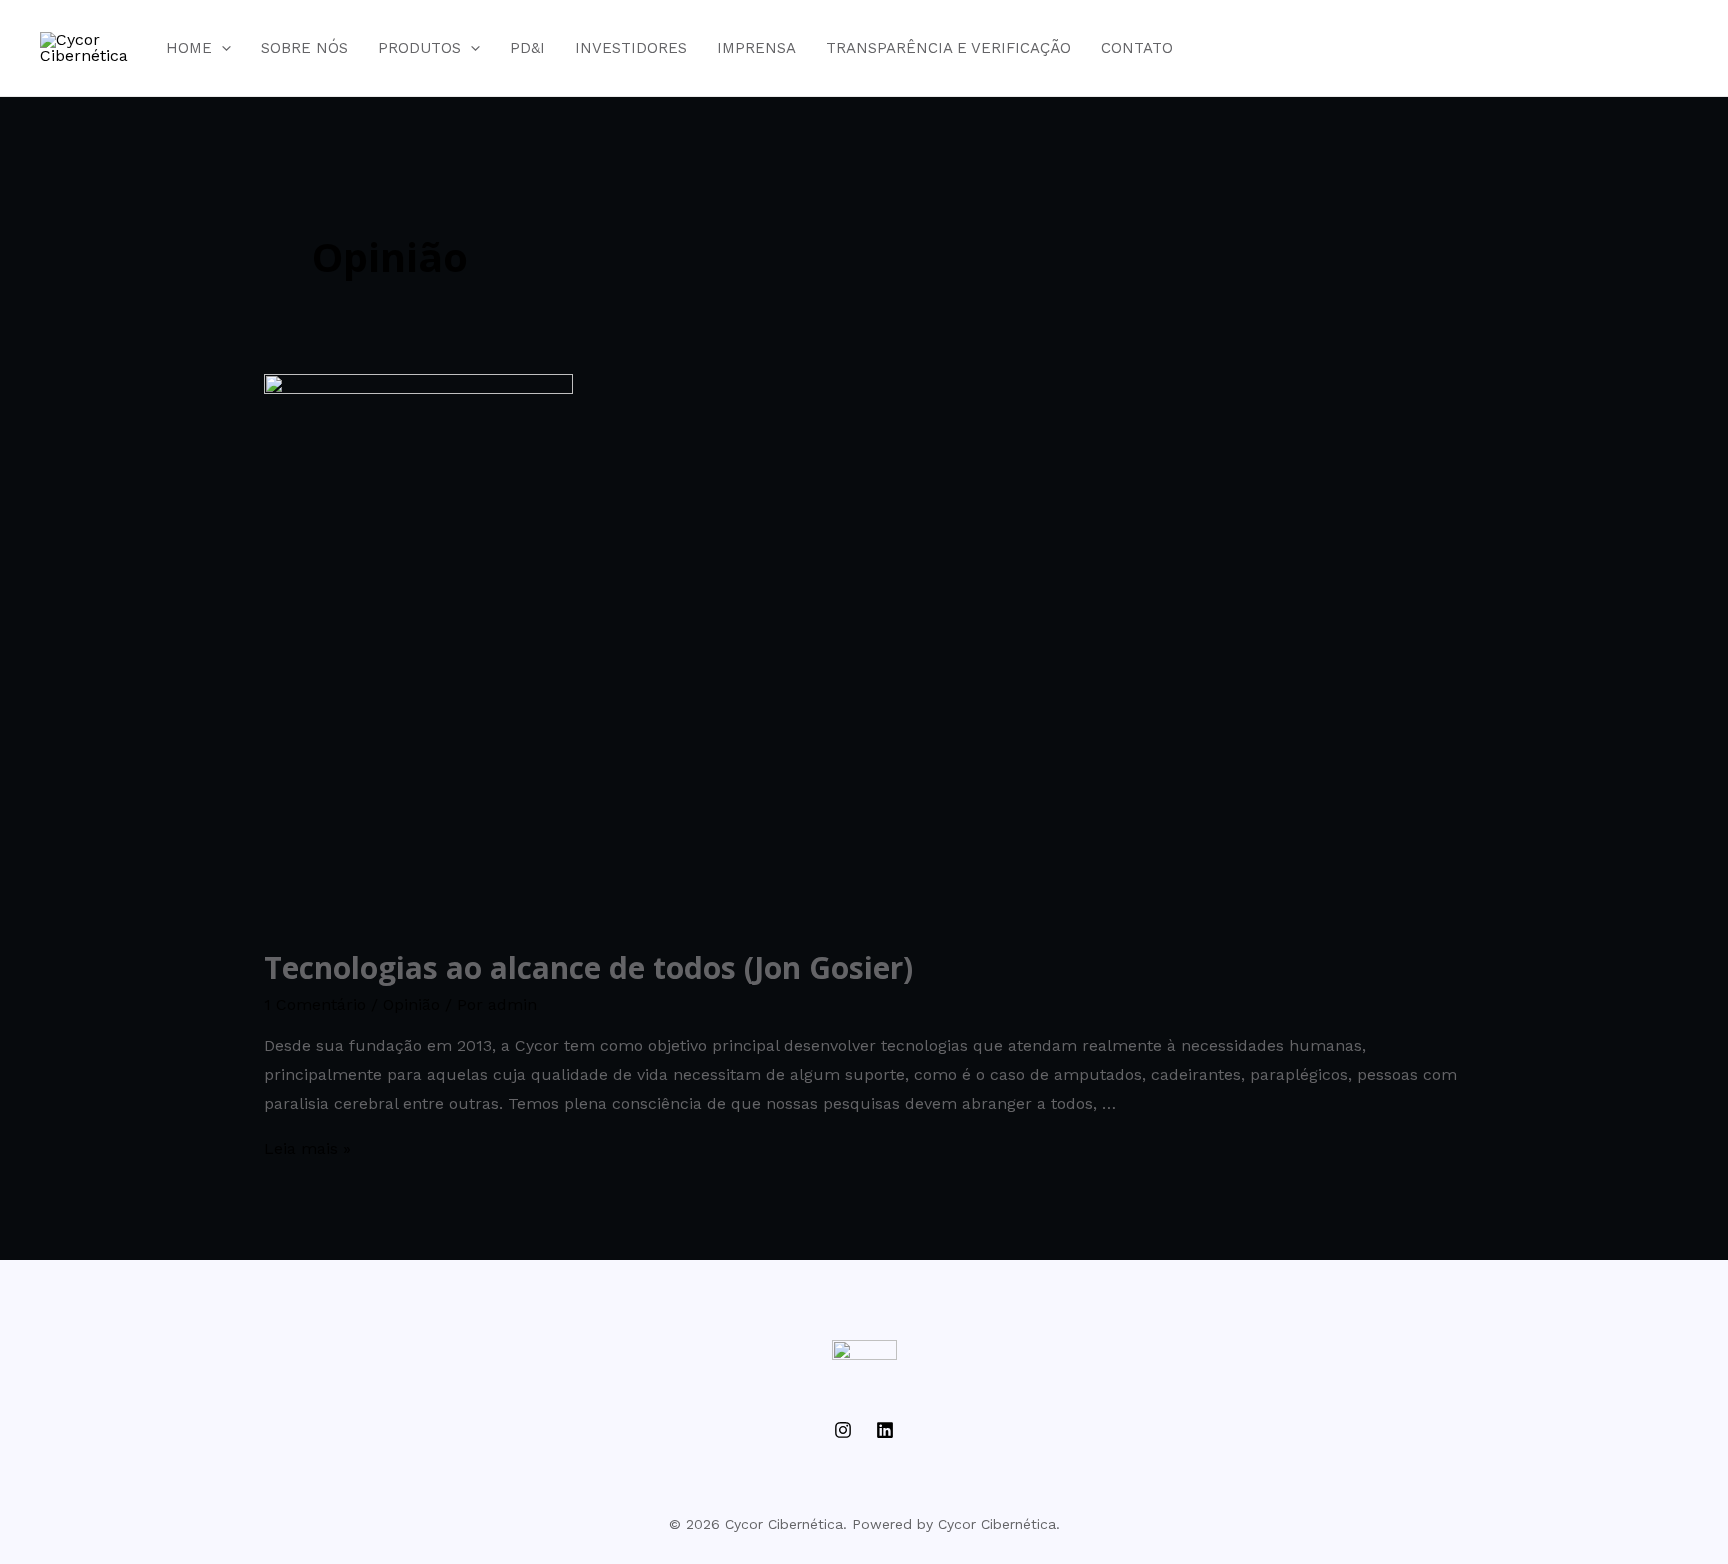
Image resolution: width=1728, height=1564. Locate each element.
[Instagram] (843, 1430)
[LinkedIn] (885, 1430)
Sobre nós (304, 48)
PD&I (527, 48)
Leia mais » (307, 1148)
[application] (221, 48)
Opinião (411, 1004)
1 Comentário (315, 1004)
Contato (1137, 48)
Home (189, 48)
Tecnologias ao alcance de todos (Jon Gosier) (588, 967)
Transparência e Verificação (948, 48)
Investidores (631, 48)
